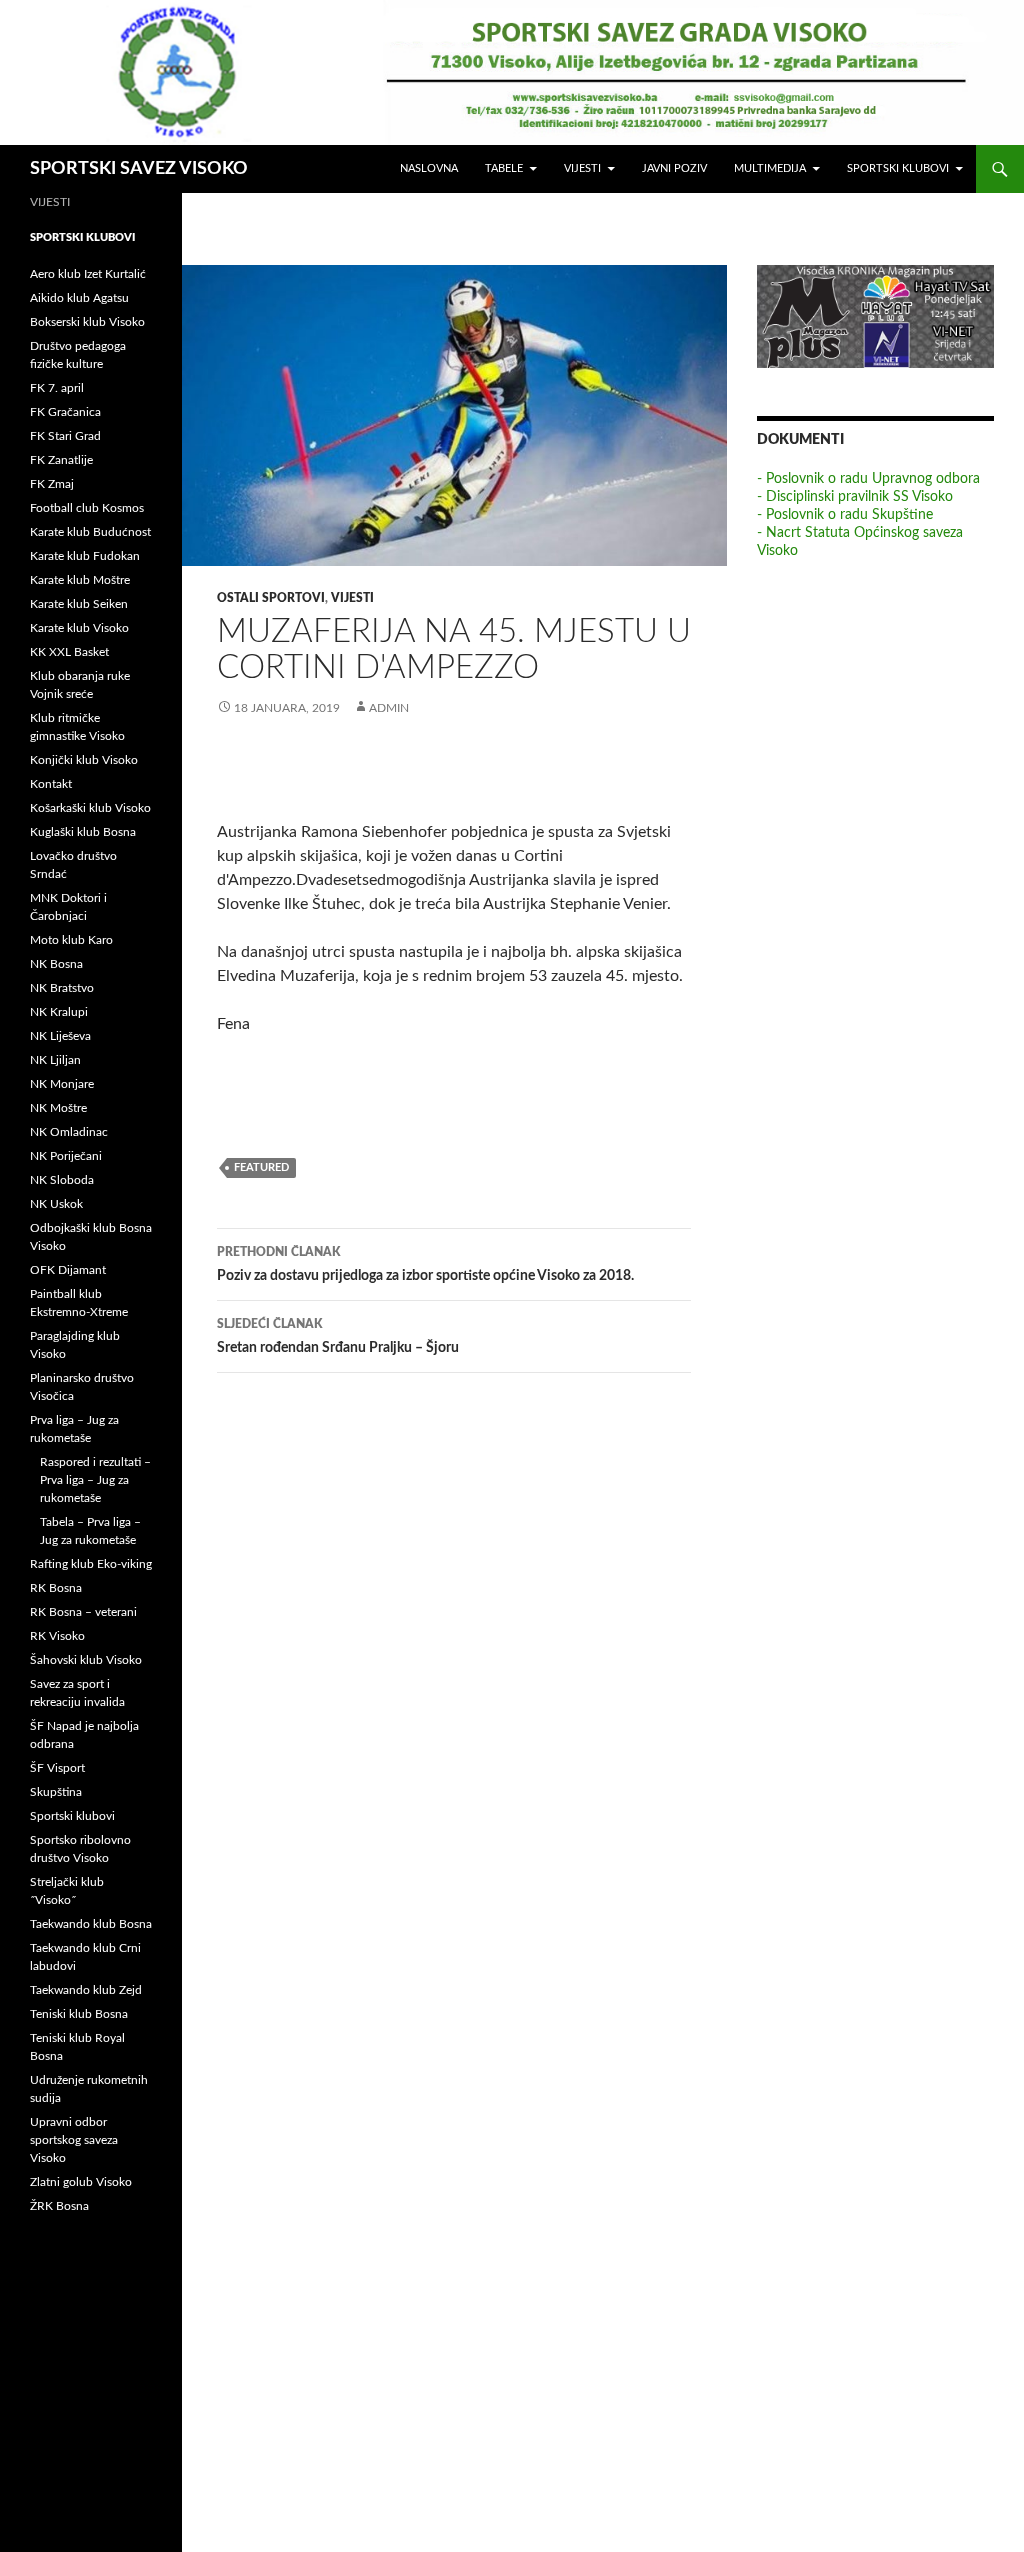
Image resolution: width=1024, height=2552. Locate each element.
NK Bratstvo (62, 988)
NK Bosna (56, 964)
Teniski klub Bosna (79, 2014)
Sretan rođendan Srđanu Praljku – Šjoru (338, 1336)
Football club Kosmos (87, 508)
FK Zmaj (52, 484)
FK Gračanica (65, 412)
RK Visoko (57, 1636)
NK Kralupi (59, 1012)
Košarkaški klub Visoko (90, 808)
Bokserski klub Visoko (87, 322)
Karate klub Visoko (79, 628)
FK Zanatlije (61, 460)
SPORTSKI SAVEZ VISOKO (139, 169)
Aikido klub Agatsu (79, 298)
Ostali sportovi (271, 598)
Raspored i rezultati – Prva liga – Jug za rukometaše (95, 1480)
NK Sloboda (62, 1180)
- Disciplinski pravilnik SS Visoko (855, 497)
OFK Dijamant (68, 1270)
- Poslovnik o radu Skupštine (845, 515)
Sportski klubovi (898, 168)
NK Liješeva (60, 1036)
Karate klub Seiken (79, 604)
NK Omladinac (69, 1132)
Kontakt (51, 784)
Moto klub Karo (71, 940)
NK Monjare (62, 1084)
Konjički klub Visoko (84, 760)
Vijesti (582, 168)
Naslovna (429, 168)
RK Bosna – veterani (83, 1612)
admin (389, 708)
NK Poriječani (66, 1156)
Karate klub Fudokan (85, 556)
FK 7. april (57, 388)
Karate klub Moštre (80, 580)
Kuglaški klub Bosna (83, 832)
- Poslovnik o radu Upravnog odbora (868, 479)
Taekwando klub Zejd (86, 1990)
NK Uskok (56, 1204)
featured (261, 1167)
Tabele (504, 168)
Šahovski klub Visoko (86, 1660)
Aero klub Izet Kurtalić (88, 274)
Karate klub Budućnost (90, 532)
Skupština (56, 1792)
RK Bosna (56, 1588)
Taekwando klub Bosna (91, 1924)
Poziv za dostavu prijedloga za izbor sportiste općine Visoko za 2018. (425, 1264)
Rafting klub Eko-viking (91, 1564)
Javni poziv (674, 168)
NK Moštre (58, 1108)
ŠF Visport (57, 1768)
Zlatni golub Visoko (81, 2182)
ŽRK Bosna (59, 2206)
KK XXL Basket (69, 652)
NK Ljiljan (55, 1060)
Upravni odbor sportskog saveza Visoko (74, 2140)
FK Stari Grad (65, 436)
